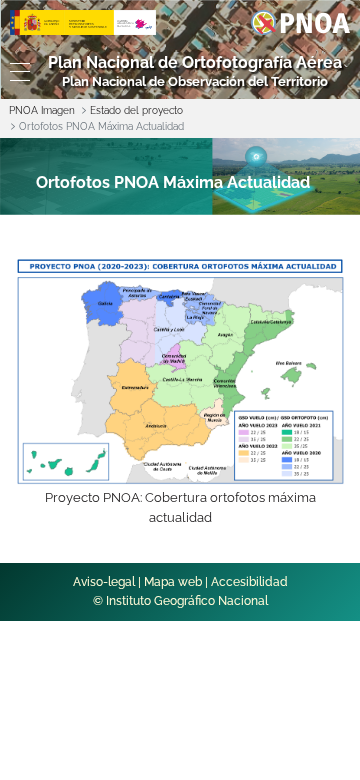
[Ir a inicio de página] (322, 460)
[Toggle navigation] (15, 72)
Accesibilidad (249, 582)
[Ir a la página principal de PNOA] (300, 21)
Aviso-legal (104, 582)
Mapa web (173, 582)
